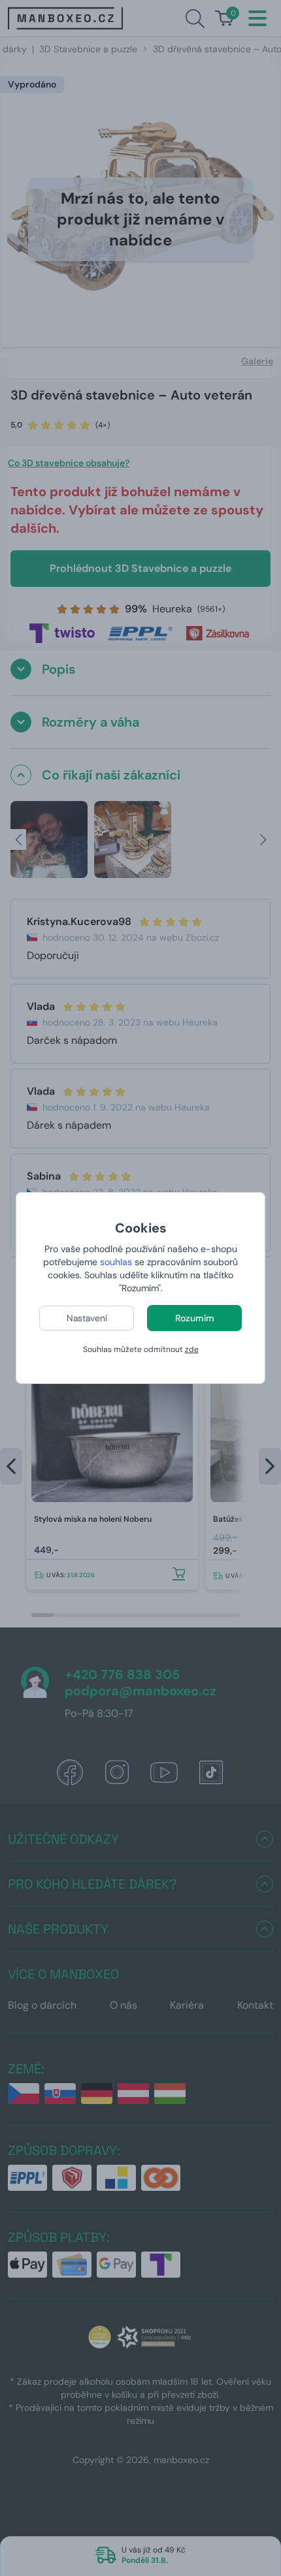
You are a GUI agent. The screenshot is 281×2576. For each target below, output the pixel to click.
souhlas (116, 1262)
